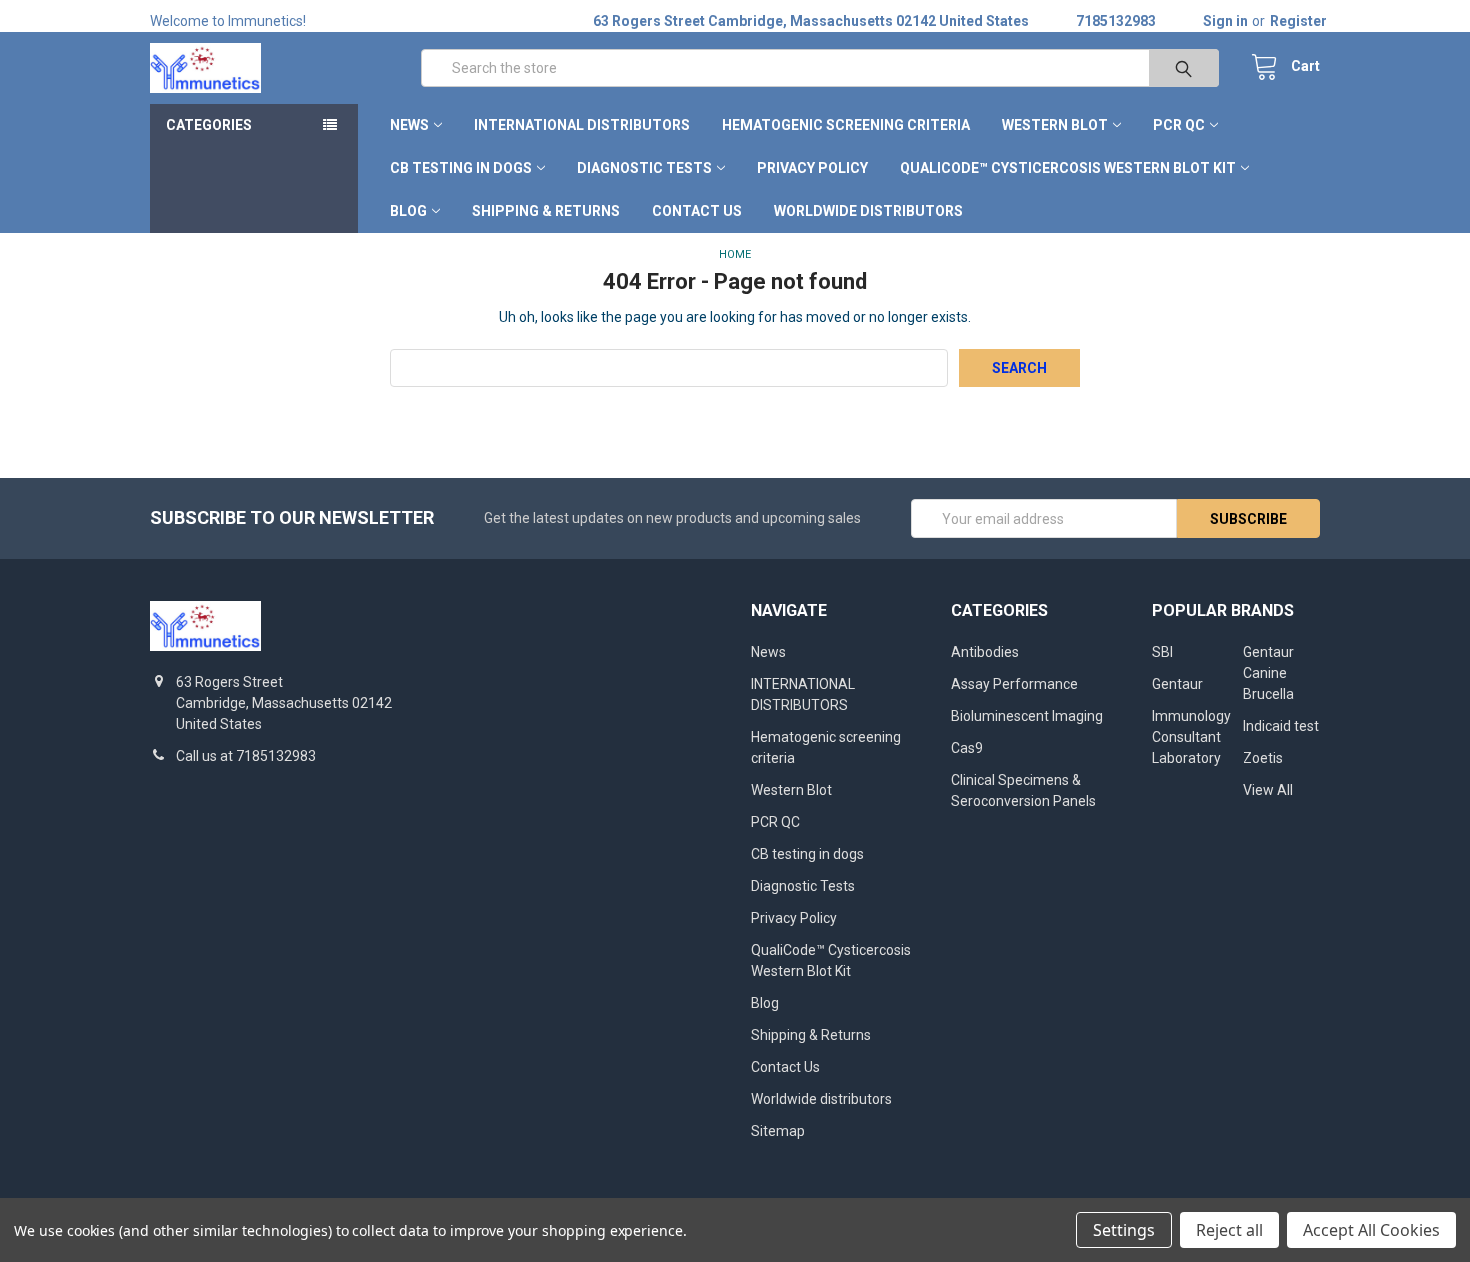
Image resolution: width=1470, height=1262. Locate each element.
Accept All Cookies (1371, 1230)
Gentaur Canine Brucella (1268, 673)
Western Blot (1055, 125)
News (409, 125)
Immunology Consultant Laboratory (1191, 737)
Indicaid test (1281, 726)
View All (1268, 790)
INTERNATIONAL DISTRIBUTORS (582, 125)
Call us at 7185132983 (246, 756)
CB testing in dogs (461, 168)
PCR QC (1179, 125)
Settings (1124, 1230)
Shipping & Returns (546, 211)
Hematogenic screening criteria (846, 125)
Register (1298, 21)
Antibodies (985, 652)
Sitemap (778, 1131)
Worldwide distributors (868, 211)
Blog (408, 211)
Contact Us (697, 211)
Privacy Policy (812, 168)
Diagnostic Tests (644, 168)
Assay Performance (1014, 684)
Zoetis (1263, 758)
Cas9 (967, 748)
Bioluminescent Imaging (1027, 716)
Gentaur (1177, 684)
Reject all (1229, 1230)
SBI (1162, 652)
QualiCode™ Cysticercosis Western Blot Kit (1068, 168)
